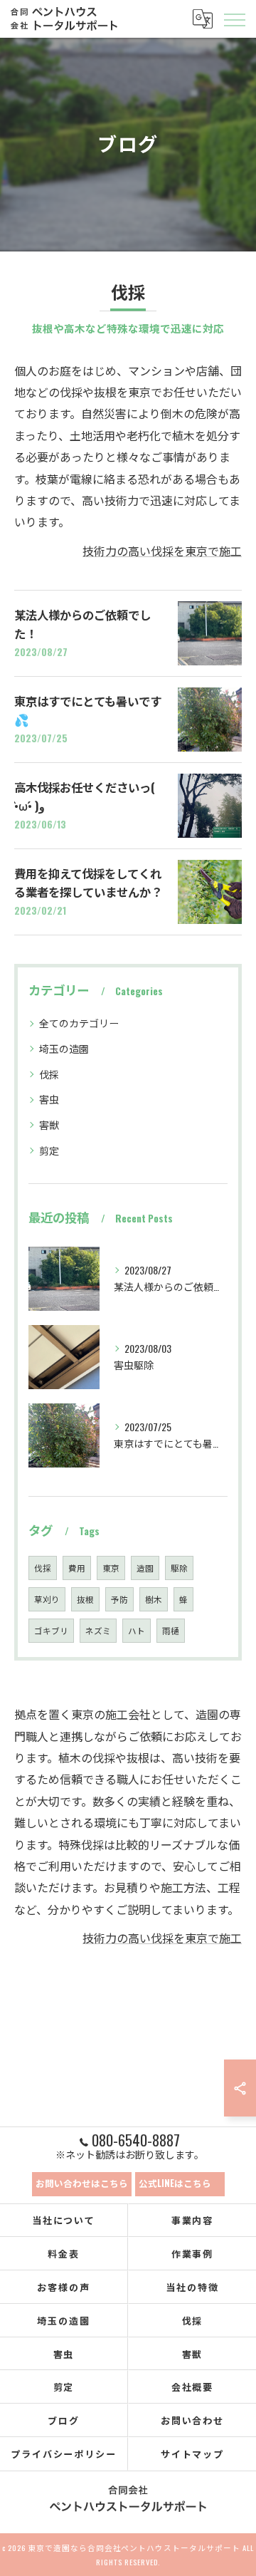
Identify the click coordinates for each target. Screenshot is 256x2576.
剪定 (49, 1150)
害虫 (49, 1099)
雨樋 (171, 1630)
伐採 (49, 1074)
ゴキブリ (51, 1630)
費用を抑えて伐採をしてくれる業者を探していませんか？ (88, 882)
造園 (145, 1568)
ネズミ (98, 1630)
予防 (119, 1599)
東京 (111, 1568)
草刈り (47, 1599)
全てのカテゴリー (79, 1023)
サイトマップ (193, 2453)
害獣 (49, 1125)
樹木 (154, 1599)
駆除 (179, 1568)
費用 (77, 1568)
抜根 (85, 1599)
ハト (137, 1630)
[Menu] (234, 19)
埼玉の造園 (64, 1048)
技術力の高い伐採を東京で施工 (162, 551)
